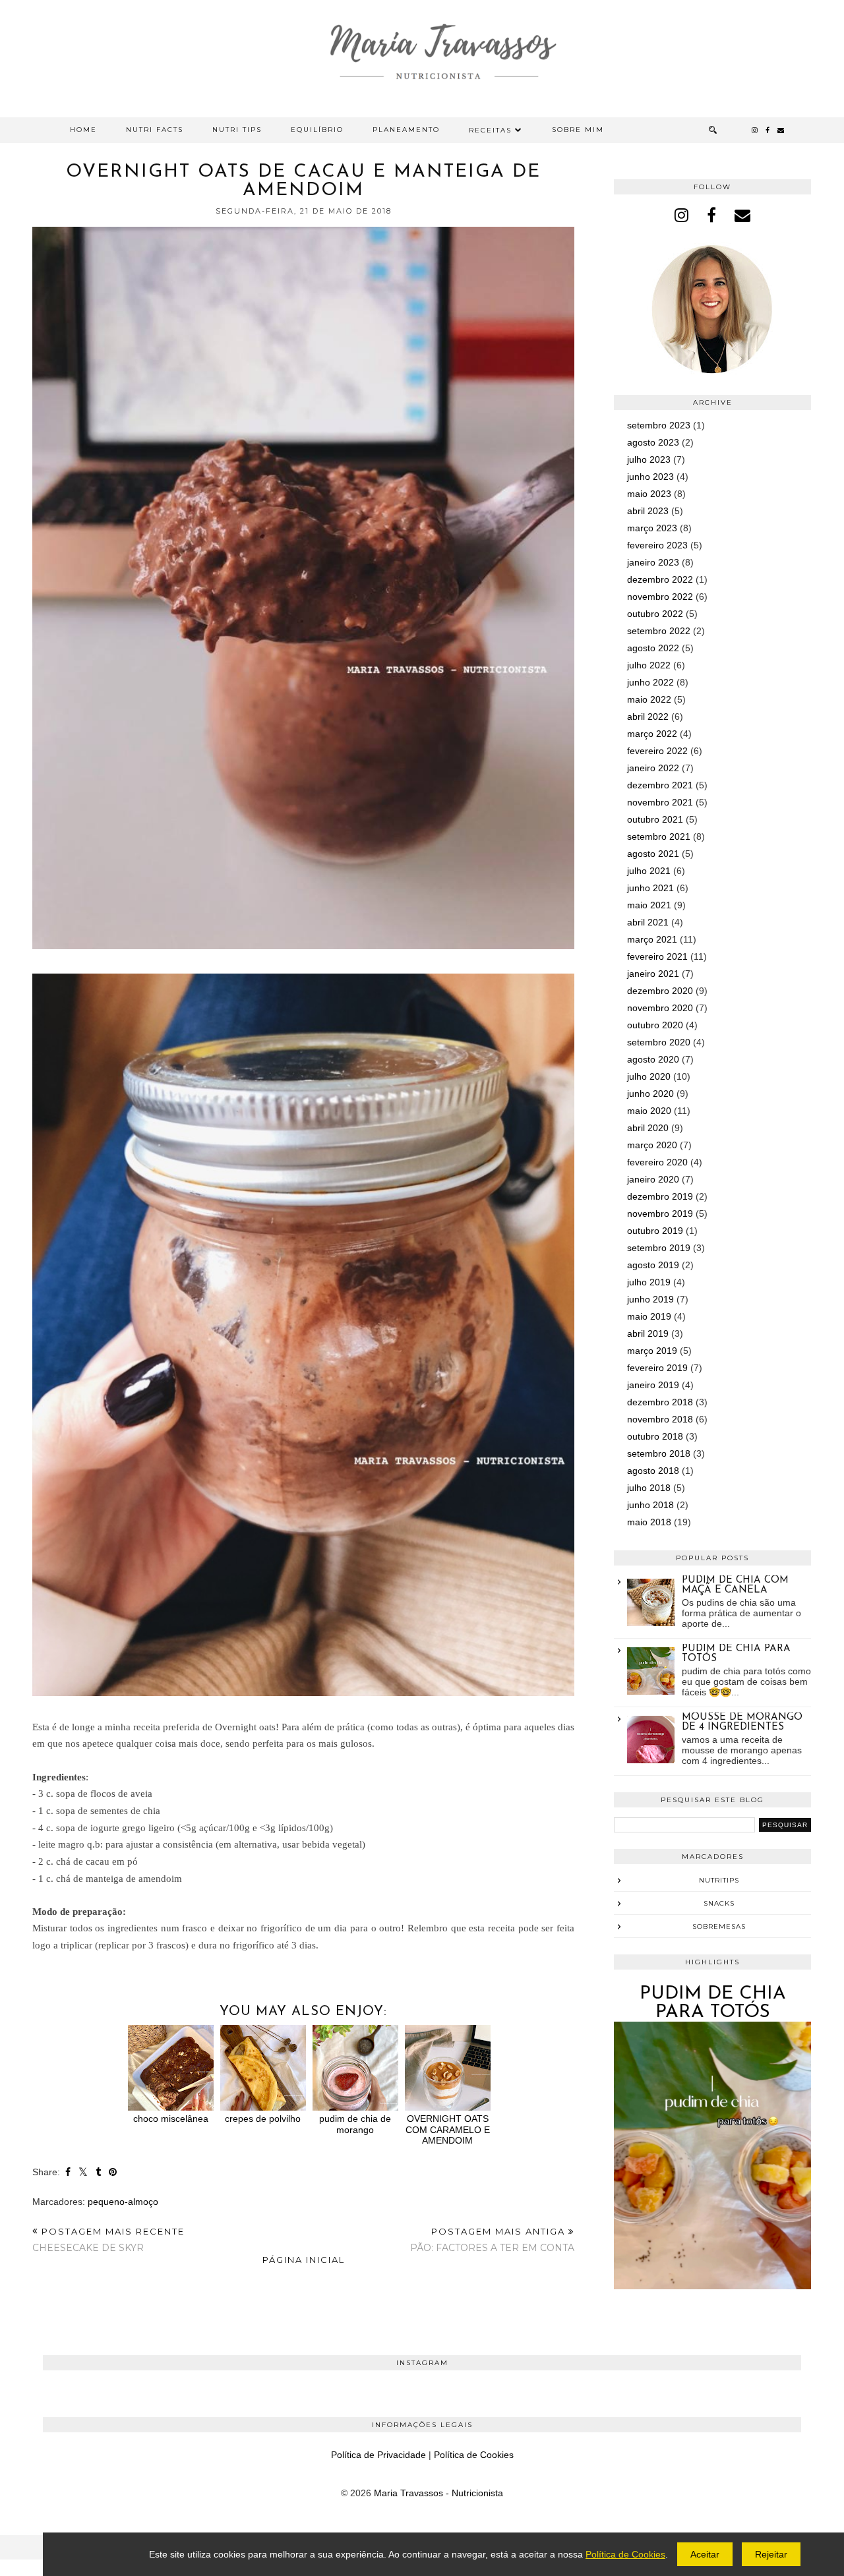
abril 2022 (648, 717)
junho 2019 (650, 1299)
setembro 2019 (659, 1248)
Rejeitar (771, 2554)
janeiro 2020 (653, 1179)
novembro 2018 (660, 1419)
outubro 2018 (655, 1436)
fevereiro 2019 (657, 1368)
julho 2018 (649, 1488)
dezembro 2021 (660, 785)
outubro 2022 (655, 614)
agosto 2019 (653, 1265)
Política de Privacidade (378, 2455)
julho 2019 (649, 1282)
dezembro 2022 (660, 579)
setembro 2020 (659, 1042)
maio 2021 (649, 905)
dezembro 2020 (660, 991)
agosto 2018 (653, 1471)
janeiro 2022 (653, 768)
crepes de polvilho (263, 2119)
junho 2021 (650, 888)
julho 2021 (649, 871)
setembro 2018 (659, 1453)
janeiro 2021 (653, 974)
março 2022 (652, 734)
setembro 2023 (659, 425)
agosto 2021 (653, 854)
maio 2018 (649, 1522)
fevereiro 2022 (657, 751)
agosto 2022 (653, 648)
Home (83, 130)
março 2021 (652, 939)
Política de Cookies (474, 2455)
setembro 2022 (659, 631)
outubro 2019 (655, 1231)
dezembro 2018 (660, 1402)
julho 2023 (649, 459)
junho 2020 (650, 1094)
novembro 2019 (660, 1214)
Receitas (490, 130)
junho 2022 (650, 682)
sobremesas (719, 1926)
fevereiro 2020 (657, 1162)
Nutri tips (237, 130)
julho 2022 (649, 665)
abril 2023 (648, 511)
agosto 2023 (653, 442)
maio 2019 (649, 1316)
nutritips (719, 1880)
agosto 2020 (653, 1059)
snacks (719, 1903)
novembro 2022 (660, 597)
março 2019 (652, 1351)
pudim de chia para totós (713, 2003)
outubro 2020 (655, 1025)
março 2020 (652, 1145)
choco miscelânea (171, 2119)
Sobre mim (578, 130)
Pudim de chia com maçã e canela (735, 1585)
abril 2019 (648, 1333)
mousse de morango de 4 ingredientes (742, 1722)
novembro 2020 (660, 1008)
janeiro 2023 (653, 562)
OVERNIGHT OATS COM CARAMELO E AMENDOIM (448, 2129)
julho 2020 (649, 1076)
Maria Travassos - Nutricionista (438, 2493)
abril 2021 (648, 922)
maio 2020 (649, 1111)
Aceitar (705, 2554)
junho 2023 (650, 477)
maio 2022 (649, 699)
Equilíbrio (317, 130)
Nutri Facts (155, 130)
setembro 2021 (659, 836)
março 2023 (652, 528)
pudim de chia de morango (355, 2124)
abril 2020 (648, 1128)
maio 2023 (649, 494)
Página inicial (304, 2260)
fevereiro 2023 (657, 545)
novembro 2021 (660, 802)
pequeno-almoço (123, 2202)
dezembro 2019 (660, 1196)
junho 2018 (650, 1505)
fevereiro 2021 (657, 956)
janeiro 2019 (653, 1385)
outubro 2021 (655, 819)
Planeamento (406, 130)
